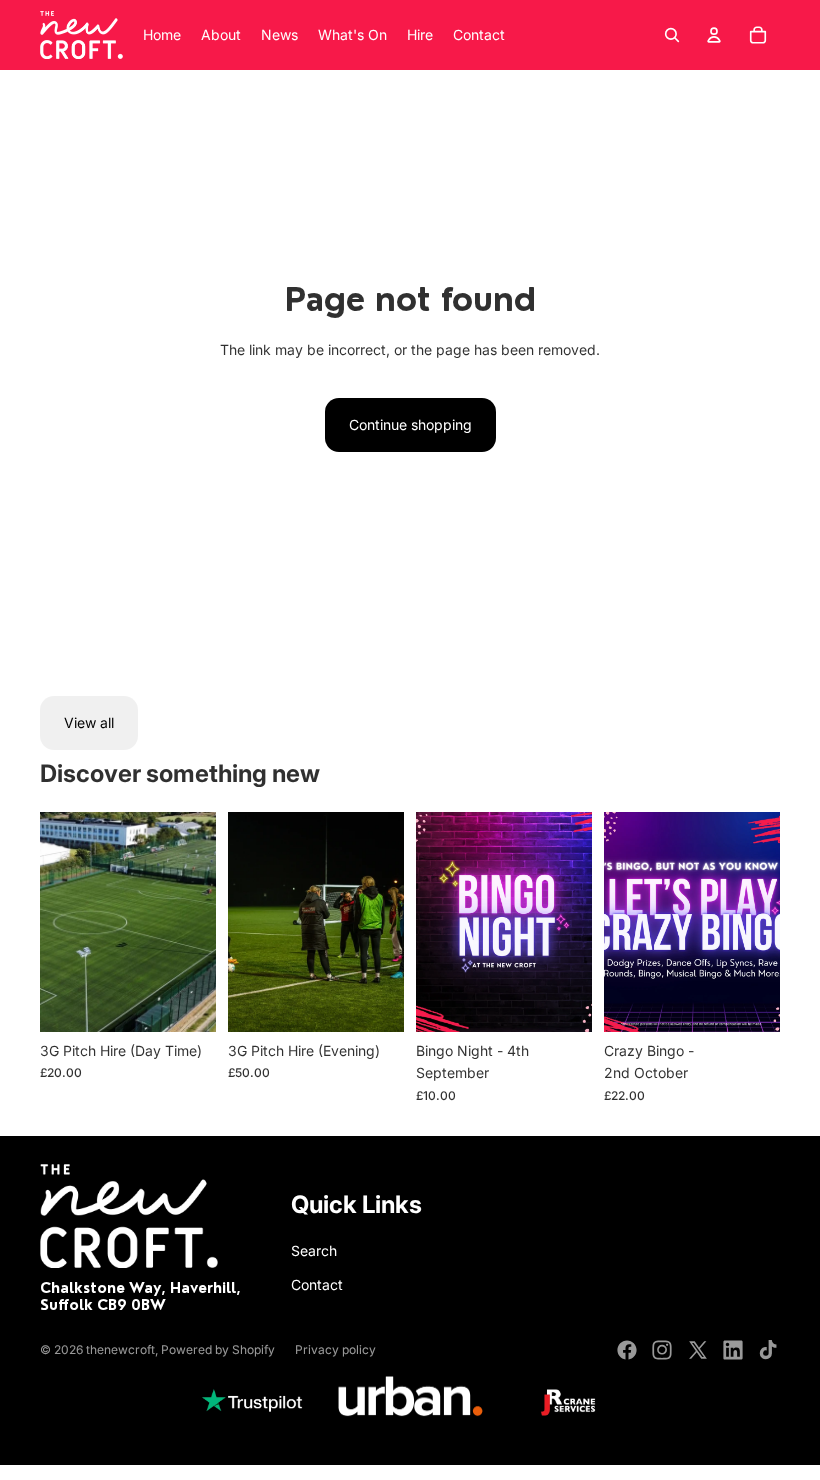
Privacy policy (335, 1349)
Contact (317, 1284)
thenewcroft (120, 1349)
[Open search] (672, 35)
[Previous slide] (55, 922)
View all (89, 722)
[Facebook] (627, 1350)
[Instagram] (662, 1350)
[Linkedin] (733, 1350)
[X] (698, 1350)
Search (314, 1250)
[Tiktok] (768, 1350)
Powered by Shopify (218, 1349)
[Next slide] (200, 922)
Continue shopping (410, 424)
